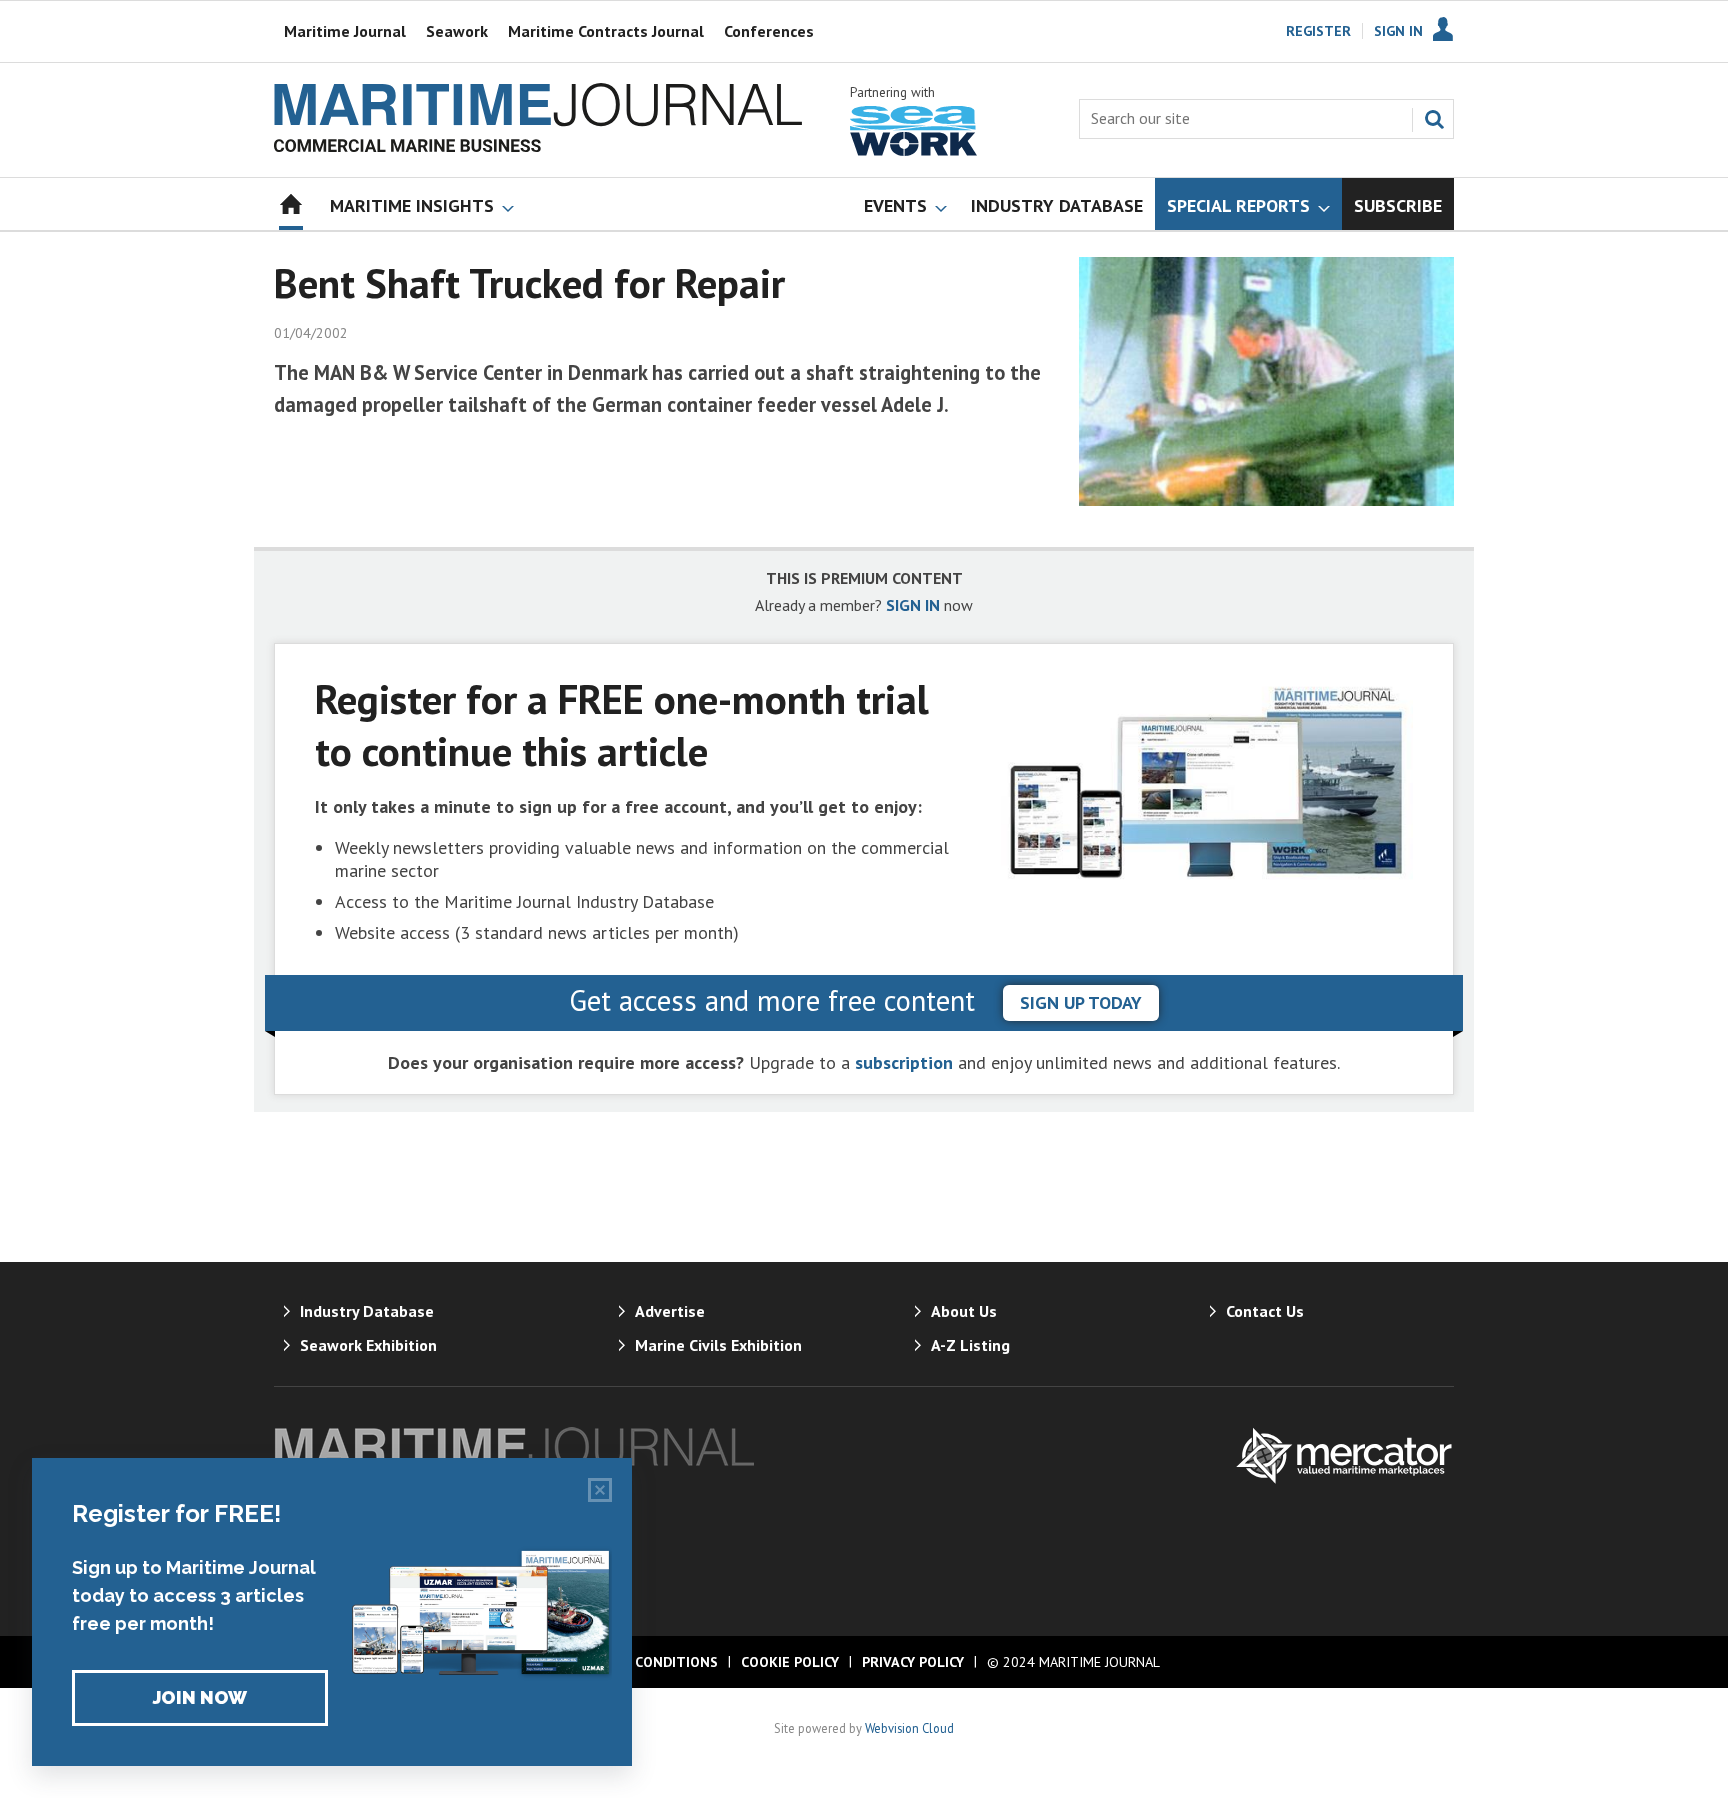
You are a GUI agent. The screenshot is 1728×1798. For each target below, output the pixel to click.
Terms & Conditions (643, 1662)
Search (1434, 119)
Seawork (457, 31)
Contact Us (1265, 1311)
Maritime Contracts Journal (606, 31)
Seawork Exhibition (368, 1345)
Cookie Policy (790, 1662)
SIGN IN (913, 605)
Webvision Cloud (909, 1728)
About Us (964, 1311)
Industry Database (367, 1311)
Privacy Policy (913, 1662)
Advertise (670, 1311)
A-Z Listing (970, 1345)
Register (1318, 31)
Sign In (1398, 31)
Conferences (769, 31)
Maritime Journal (345, 31)
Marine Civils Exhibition (718, 1345)
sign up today (1081, 1002)
